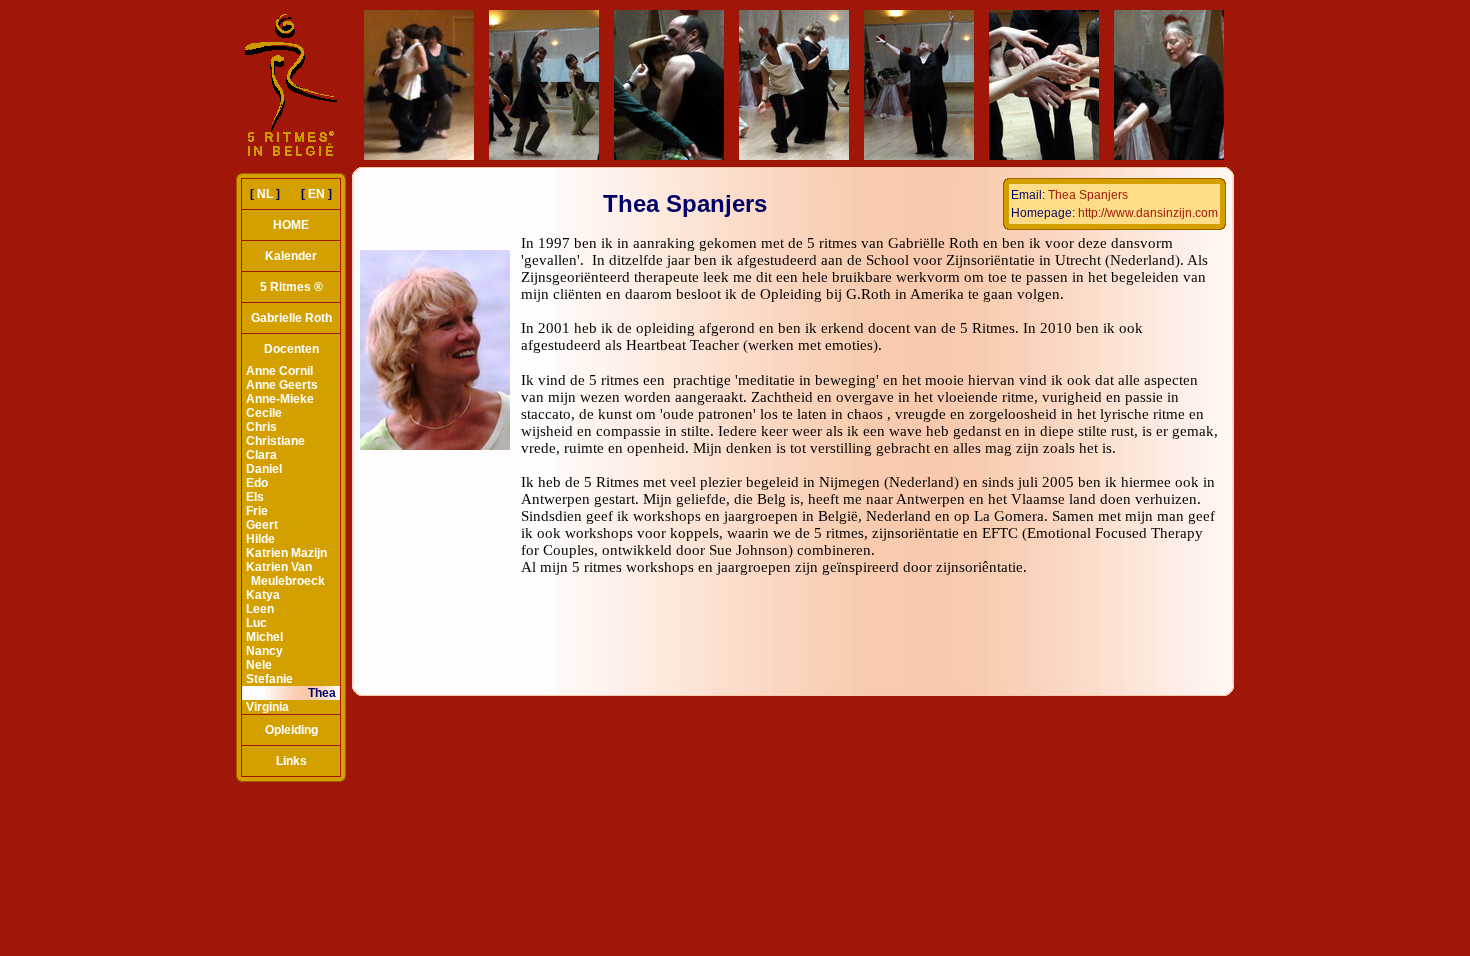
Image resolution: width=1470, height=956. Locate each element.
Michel (264, 637)
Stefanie (269, 679)
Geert (262, 525)
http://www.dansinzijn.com (1148, 213)
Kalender (291, 256)
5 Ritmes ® (291, 287)
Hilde (260, 539)
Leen (260, 609)
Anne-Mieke (280, 399)
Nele (259, 665)
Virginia (267, 707)
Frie (257, 511)
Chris (261, 427)
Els (255, 497)
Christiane (275, 441)
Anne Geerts (282, 385)
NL (265, 194)
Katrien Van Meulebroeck (285, 574)
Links (291, 761)
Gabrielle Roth (291, 318)
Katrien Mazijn (286, 553)
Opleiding (291, 730)
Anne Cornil (279, 371)
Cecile (264, 413)
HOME (291, 225)
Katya (263, 595)
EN (316, 194)
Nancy (264, 651)
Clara (261, 455)
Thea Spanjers (1088, 195)
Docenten (291, 349)
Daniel (264, 469)
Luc (256, 623)
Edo (257, 483)
